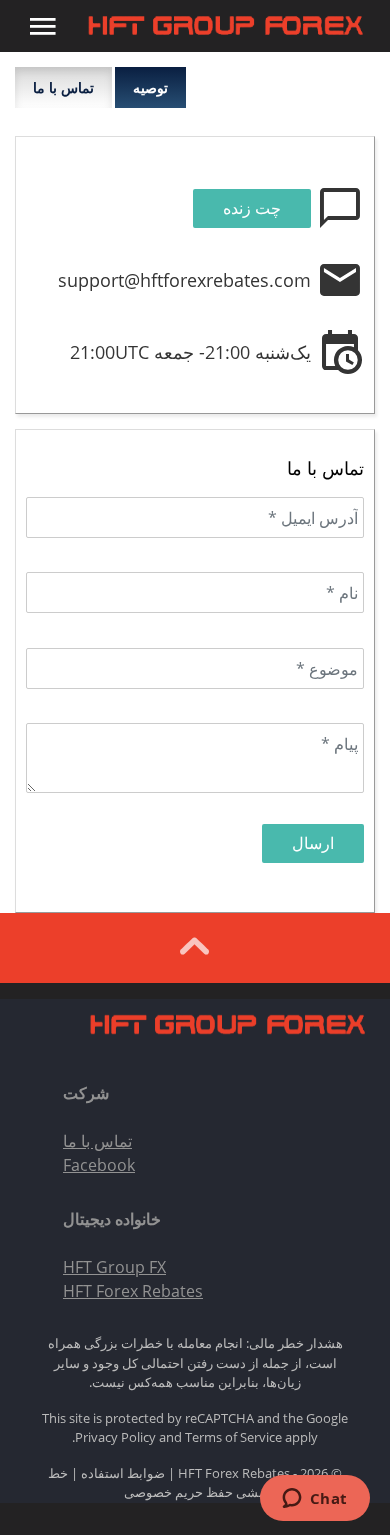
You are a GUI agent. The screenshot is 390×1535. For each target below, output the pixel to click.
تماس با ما (63, 87)
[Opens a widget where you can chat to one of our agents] (314, 1500)
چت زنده (252, 208)
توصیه (150, 87)
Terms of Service (233, 1437)
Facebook (99, 1165)
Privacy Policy (115, 1437)
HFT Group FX (114, 1267)
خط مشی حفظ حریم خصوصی (157, 1483)
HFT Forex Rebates (133, 1291)
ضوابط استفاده (123, 1473)
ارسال (313, 843)
